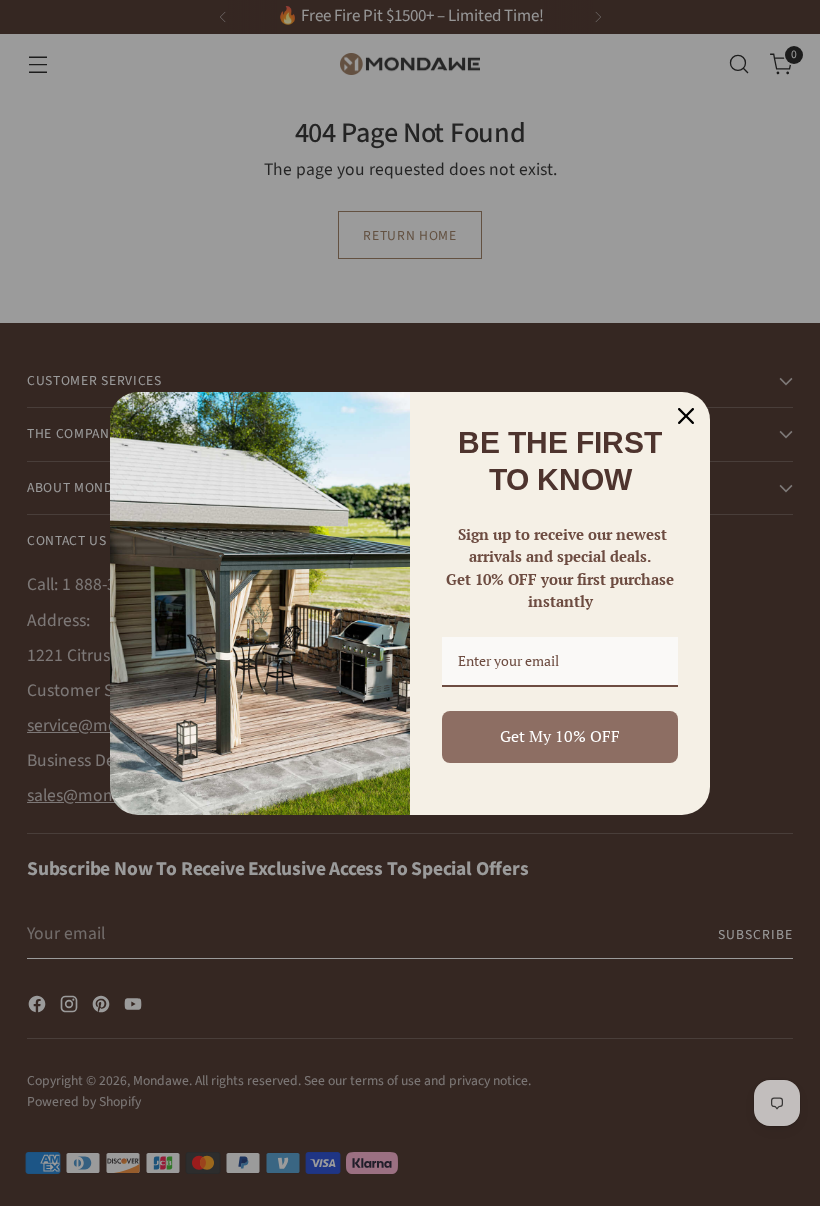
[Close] (686, 416)
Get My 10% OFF (560, 736)
